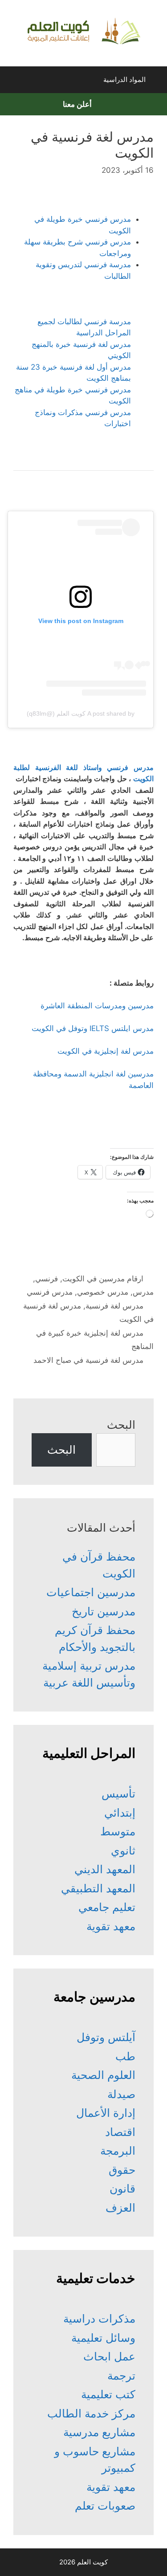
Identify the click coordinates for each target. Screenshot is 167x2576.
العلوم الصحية (103, 2075)
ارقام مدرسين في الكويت (103, 1279)
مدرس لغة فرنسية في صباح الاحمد (88, 1360)
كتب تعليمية (108, 2394)
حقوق (122, 2170)
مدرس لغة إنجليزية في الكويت (106, 1051)
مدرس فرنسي (50, 1292)
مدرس (143, 1292)
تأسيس (118, 1793)
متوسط (118, 1831)
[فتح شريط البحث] (15, 82)
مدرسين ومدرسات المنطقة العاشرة (97, 1006)
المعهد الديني (105, 1869)
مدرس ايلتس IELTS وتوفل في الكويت (93, 1028)
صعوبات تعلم (105, 2506)
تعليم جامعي (107, 1907)
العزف (120, 2208)
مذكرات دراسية (99, 2319)
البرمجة (118, 2151)
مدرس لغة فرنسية (114, 1306)
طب (125, 2056)
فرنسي (47, 1279)
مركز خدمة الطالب (91, 2413)
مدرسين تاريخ (104, 1611)
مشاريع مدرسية (99, 2432)
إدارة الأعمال (106, 2113)
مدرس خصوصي (103, 1292)
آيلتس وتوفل (106, 2037)
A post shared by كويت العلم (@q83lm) (81, 713)
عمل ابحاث (109, 2356)
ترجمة (121, 2376)
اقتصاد (120, 2132)
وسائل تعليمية (103, 2338)
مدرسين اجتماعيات (91, 1592)
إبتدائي (120, 1813)
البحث (121, 1425)
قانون (122, 2189)
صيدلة (121, 2094)
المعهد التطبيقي (98, 1888)
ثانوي (123, 1850)
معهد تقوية (111, 1926)
